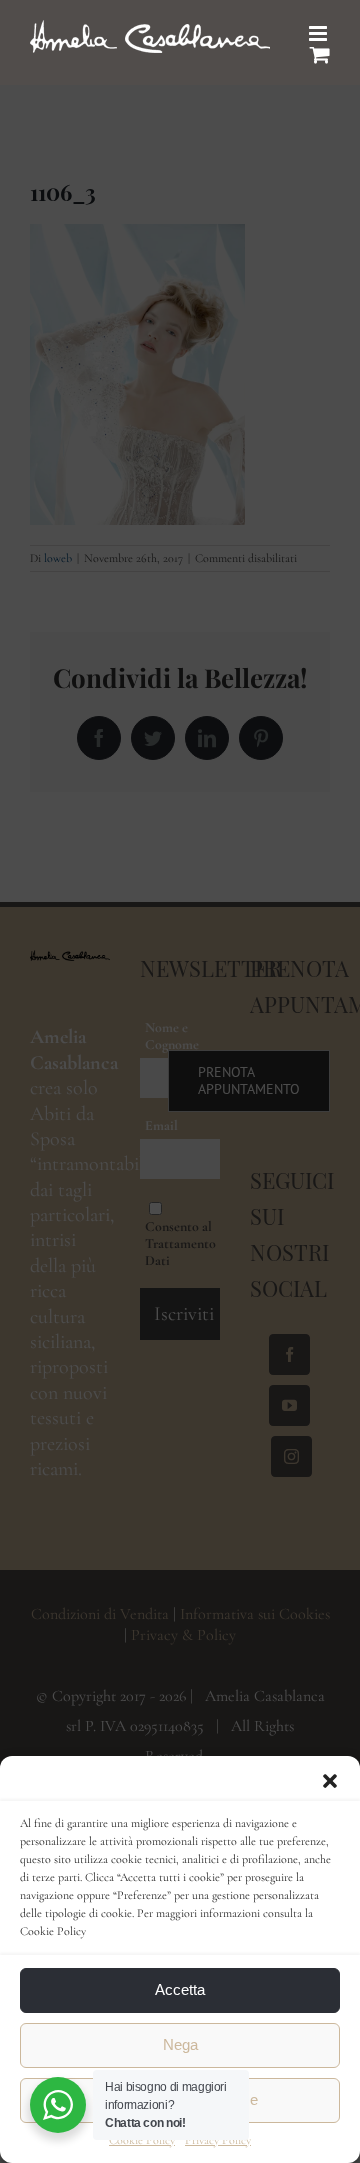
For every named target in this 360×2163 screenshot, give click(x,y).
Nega (180, 2044)
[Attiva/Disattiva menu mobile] (319, 33)
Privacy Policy (218, 2140)
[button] (330, 1781)
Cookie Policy (142, 2140)
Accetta (180, 1989)
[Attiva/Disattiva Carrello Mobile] (320, 54)
